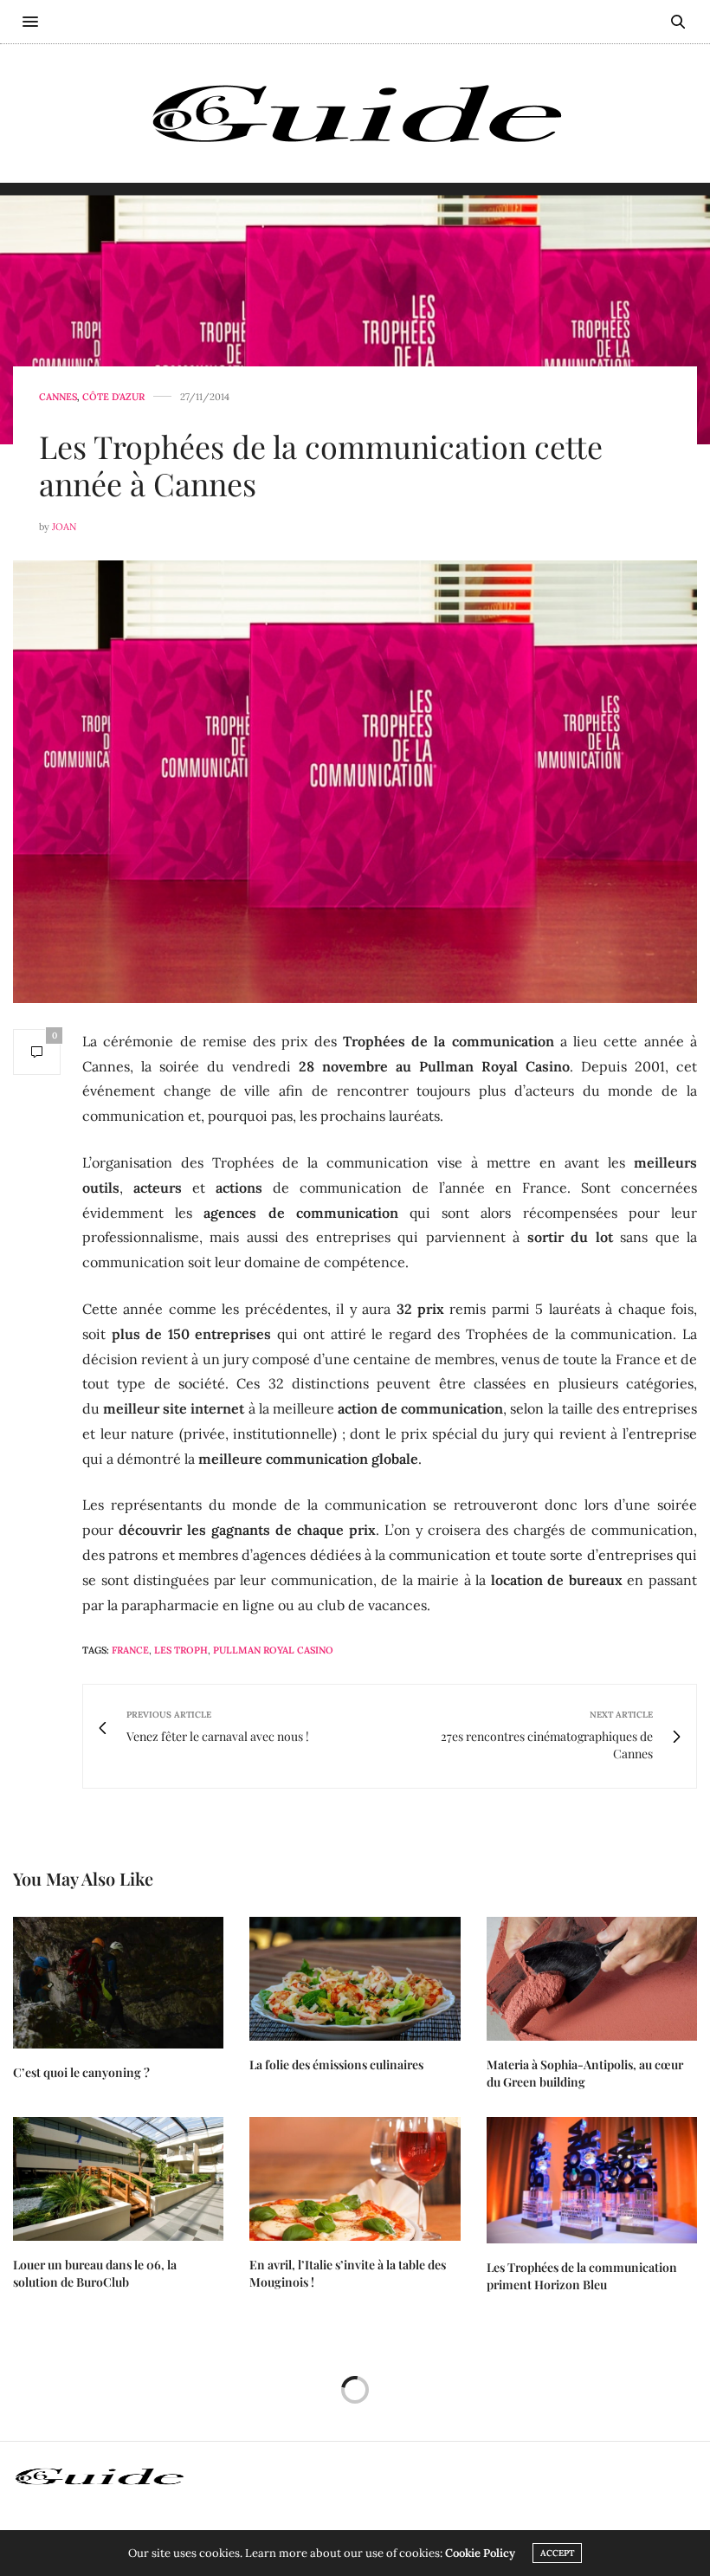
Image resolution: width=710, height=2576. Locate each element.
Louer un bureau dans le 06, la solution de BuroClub (95, 2273)
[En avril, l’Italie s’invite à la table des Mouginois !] (355, 2179)
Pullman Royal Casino (273, 1650)
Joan (64, 527)
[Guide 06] (355, 113)
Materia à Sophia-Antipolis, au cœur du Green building (585, 2073)
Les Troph (181, 1650)
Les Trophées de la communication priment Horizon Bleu (582, 2276)
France (130, 1650)
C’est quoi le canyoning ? (81, 2072)
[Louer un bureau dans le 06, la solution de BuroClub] (118, 2179)
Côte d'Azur (113, 397)
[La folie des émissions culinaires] (355, 1979)
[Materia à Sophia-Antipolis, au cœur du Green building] (592, 1979)
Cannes (58, 397)
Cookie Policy (480, 2553)
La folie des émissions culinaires (336, 2065)
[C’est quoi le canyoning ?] (118, 1983)
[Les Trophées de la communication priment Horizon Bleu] (592, 2180)
